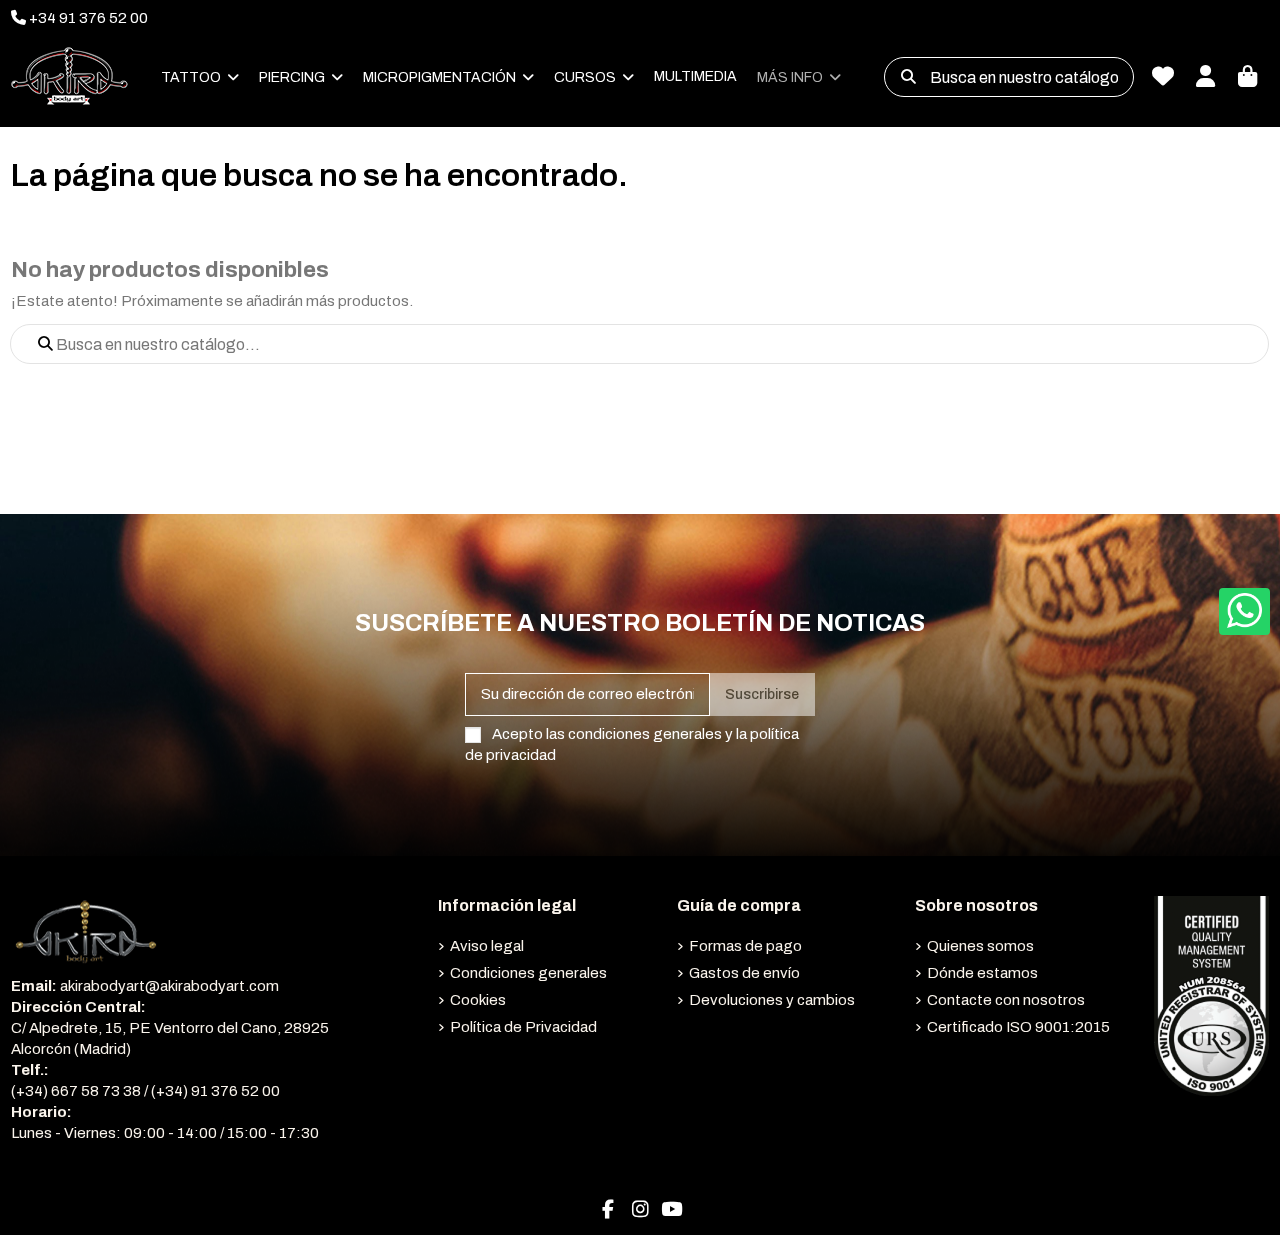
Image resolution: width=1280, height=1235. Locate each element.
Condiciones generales (528, 973)
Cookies (478, 1000)
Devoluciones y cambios (772, 1000)
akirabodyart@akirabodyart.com (169, 986)
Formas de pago (745, 946)
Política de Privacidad (523, 1027)
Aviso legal (487, 946)
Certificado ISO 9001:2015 (1018, 1027)
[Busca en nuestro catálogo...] (908, 77)
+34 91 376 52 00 (87, 18)
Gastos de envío (744, 973)
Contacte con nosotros (1006, 1000)
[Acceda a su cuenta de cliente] (1205, 77)
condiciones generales (645, 734)
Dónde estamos (982, 973)
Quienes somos (980, 946)
